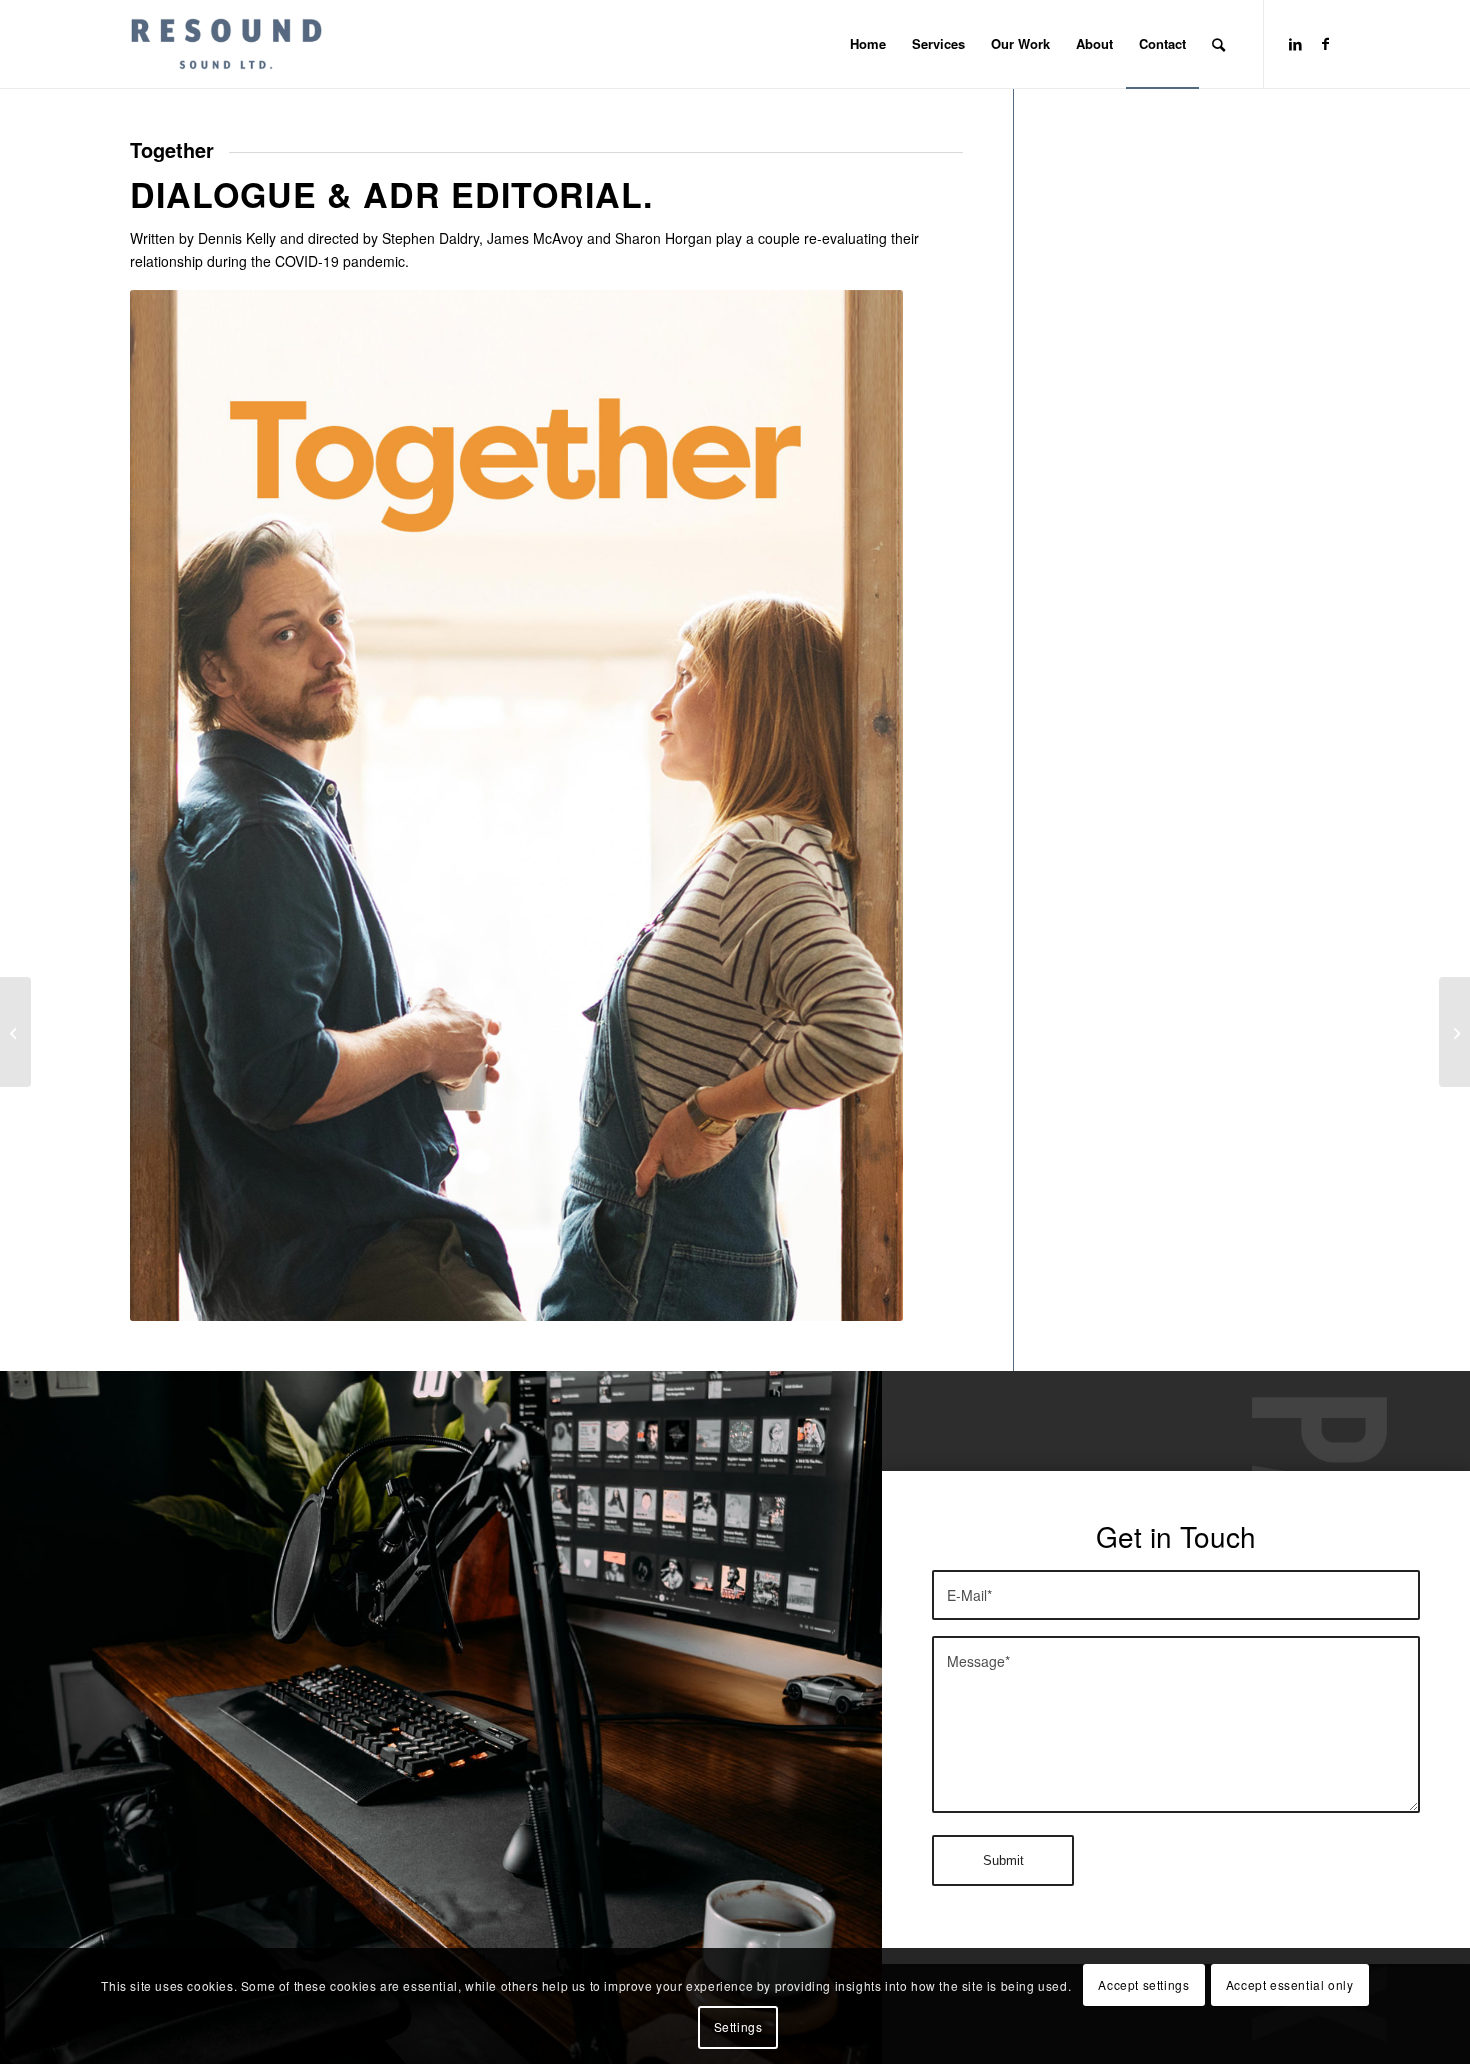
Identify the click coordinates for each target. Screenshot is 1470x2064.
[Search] (1218, 44)
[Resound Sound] (226, 44)
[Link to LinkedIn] (1295, 43)
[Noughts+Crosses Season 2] (15, 1032)
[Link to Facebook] (1325, 43)
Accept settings (1143, 1984)
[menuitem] (868, 44)
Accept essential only (1290, 1984)
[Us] (1454, 1032)
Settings (738, 2026)
